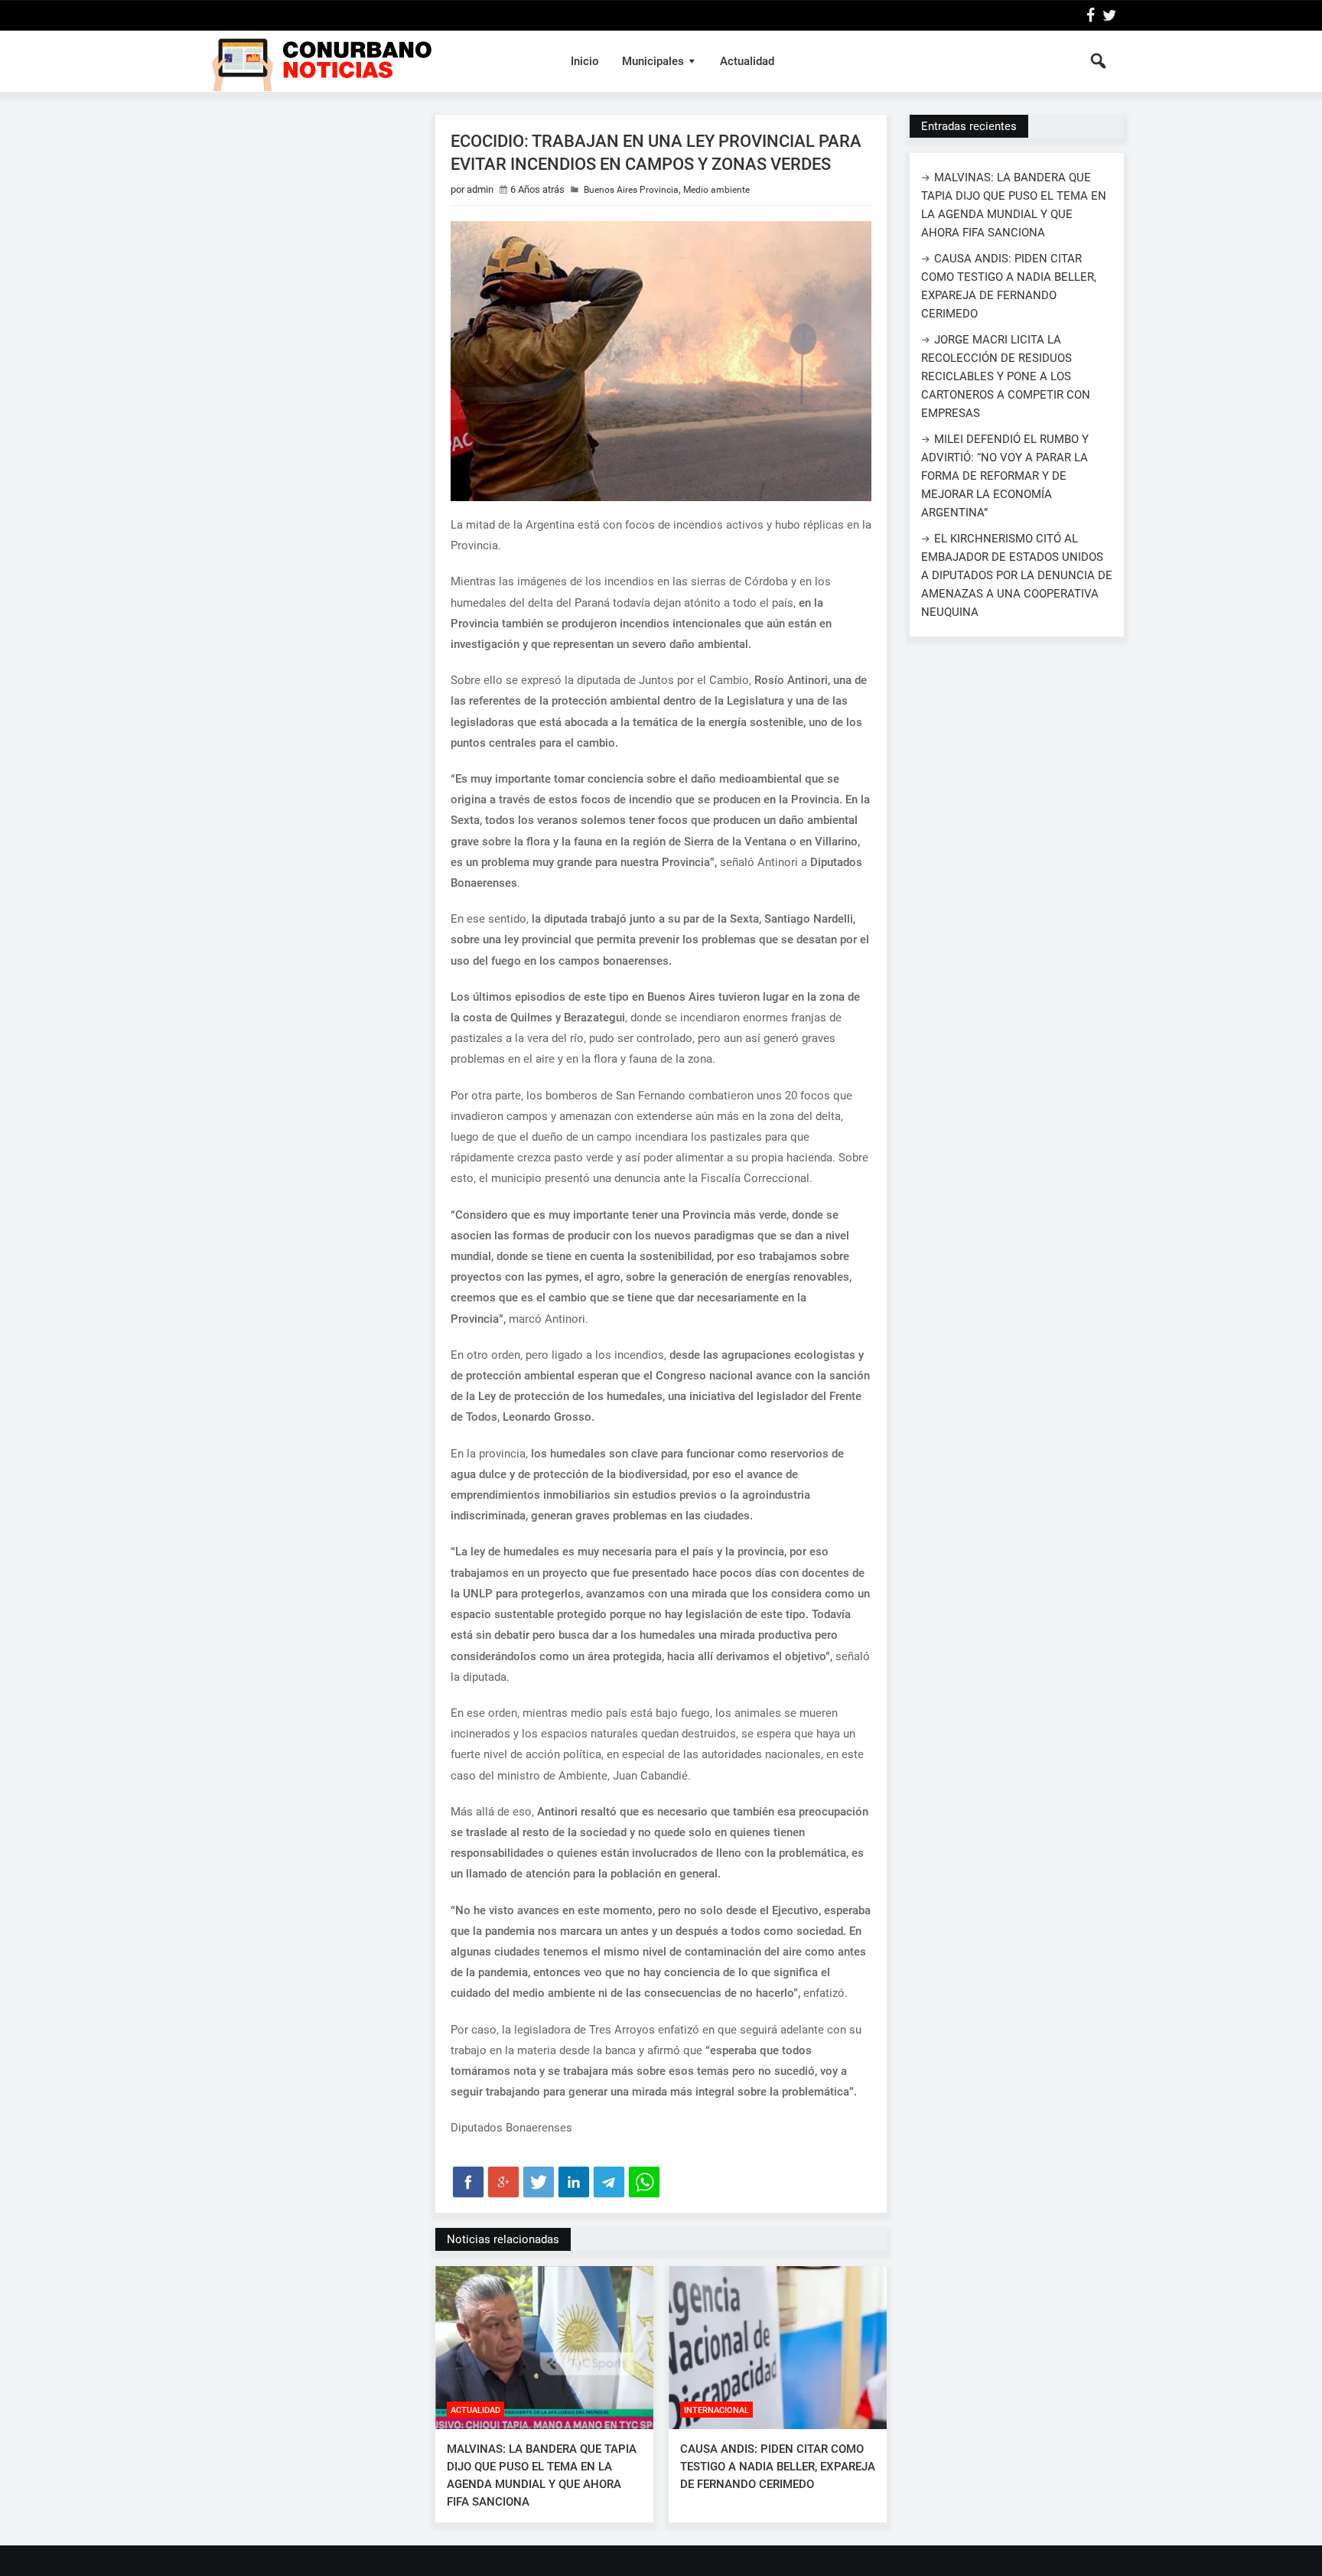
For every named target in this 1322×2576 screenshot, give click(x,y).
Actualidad (747, 61)
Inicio (585, 61)
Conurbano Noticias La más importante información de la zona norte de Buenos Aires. (373, 61)
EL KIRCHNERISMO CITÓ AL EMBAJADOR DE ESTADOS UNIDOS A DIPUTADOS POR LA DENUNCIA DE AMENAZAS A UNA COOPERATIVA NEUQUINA (1017, 575)
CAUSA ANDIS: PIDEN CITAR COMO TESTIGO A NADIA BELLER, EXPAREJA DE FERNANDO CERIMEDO (778, 2467)
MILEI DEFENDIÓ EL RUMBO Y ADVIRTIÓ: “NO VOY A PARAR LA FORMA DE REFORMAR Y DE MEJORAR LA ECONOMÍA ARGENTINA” (1005, 476)
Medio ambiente (716, 190)
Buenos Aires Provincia (631, 190)
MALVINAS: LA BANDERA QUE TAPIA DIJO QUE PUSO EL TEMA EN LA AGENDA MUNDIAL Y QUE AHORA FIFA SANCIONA (542, 2475)
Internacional (716, 2410)
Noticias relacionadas (503, 2239)
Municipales (653, 61)
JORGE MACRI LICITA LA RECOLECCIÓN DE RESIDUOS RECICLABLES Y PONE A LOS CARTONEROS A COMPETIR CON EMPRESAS (1006, 376)
